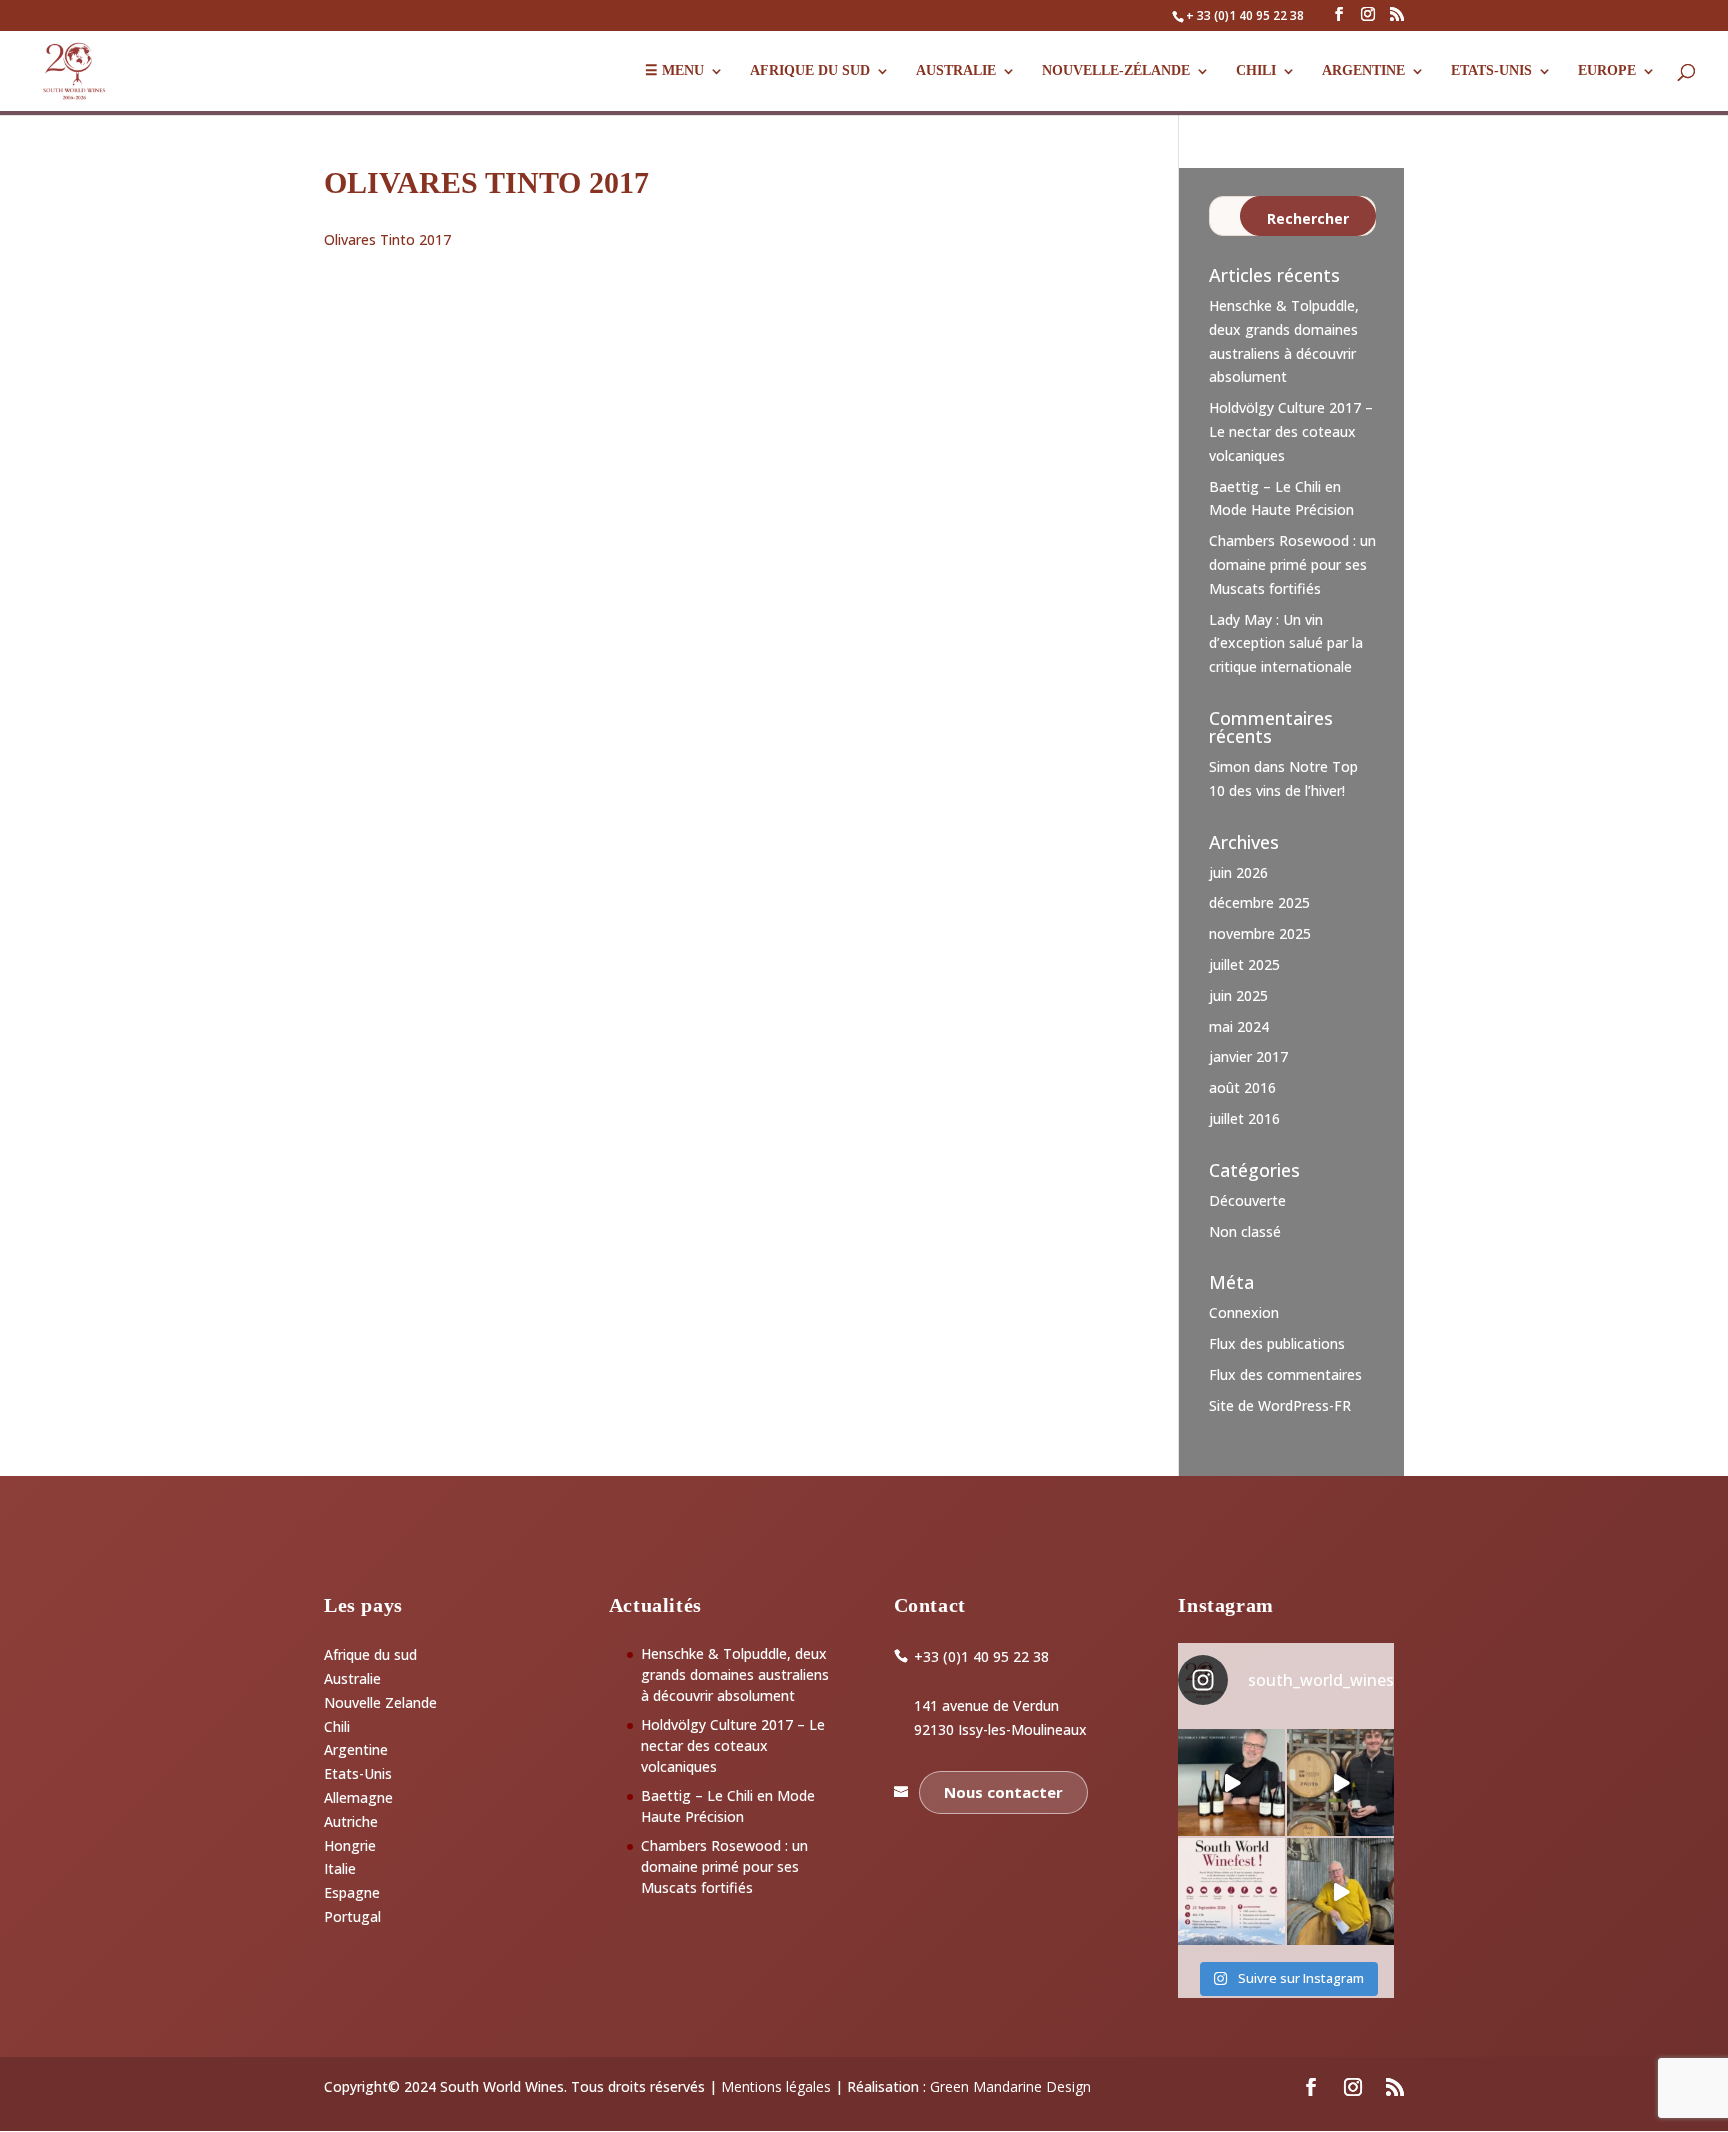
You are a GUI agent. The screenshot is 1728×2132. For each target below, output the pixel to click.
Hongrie (350, 1845)
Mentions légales (776, 2086)
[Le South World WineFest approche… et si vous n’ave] (1231, 1891)
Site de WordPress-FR (1280, 1405)
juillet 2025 (1244, 964)
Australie (956, 71)
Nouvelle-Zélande (1116, 71)
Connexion (1244, 1312)
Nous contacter (1003, 1792)
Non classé (1245, 1231)
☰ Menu (674, 71)
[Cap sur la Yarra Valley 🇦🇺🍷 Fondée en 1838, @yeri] (1231, 1782)
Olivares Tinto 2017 (387, 239)
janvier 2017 (1248, 1056)
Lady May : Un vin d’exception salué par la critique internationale (1286, 643)
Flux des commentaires (1285, 1374)
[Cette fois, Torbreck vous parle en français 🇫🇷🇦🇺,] (1340, 1782)
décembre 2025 (1259, 902)
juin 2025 (1238, 995)
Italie (340, 1868)
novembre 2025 (1260, 933)
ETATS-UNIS (1491, 71)
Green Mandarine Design (1010, 2086)
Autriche (351, 1821)
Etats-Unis (358, 1773)
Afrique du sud (370, 1654)
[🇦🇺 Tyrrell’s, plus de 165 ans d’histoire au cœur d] (1340, 1891)
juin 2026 (1238, 872)
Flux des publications (1277, 1343)
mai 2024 (1239, 1026)
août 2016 (1242, 1087)
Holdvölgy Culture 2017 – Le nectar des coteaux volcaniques (1291, 431)
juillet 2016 (1244, 1118)
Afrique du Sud (810, 71)
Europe (1607, 71)
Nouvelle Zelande (380, 1702)
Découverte (1247, 1200)
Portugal (352, 1916)
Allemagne (358, 1797)
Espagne (352, 1892)
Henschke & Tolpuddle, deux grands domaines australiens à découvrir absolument (735, 1674)
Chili (1256, 71)
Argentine (1363, 71)
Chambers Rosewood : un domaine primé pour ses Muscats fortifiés (1292, 564)
